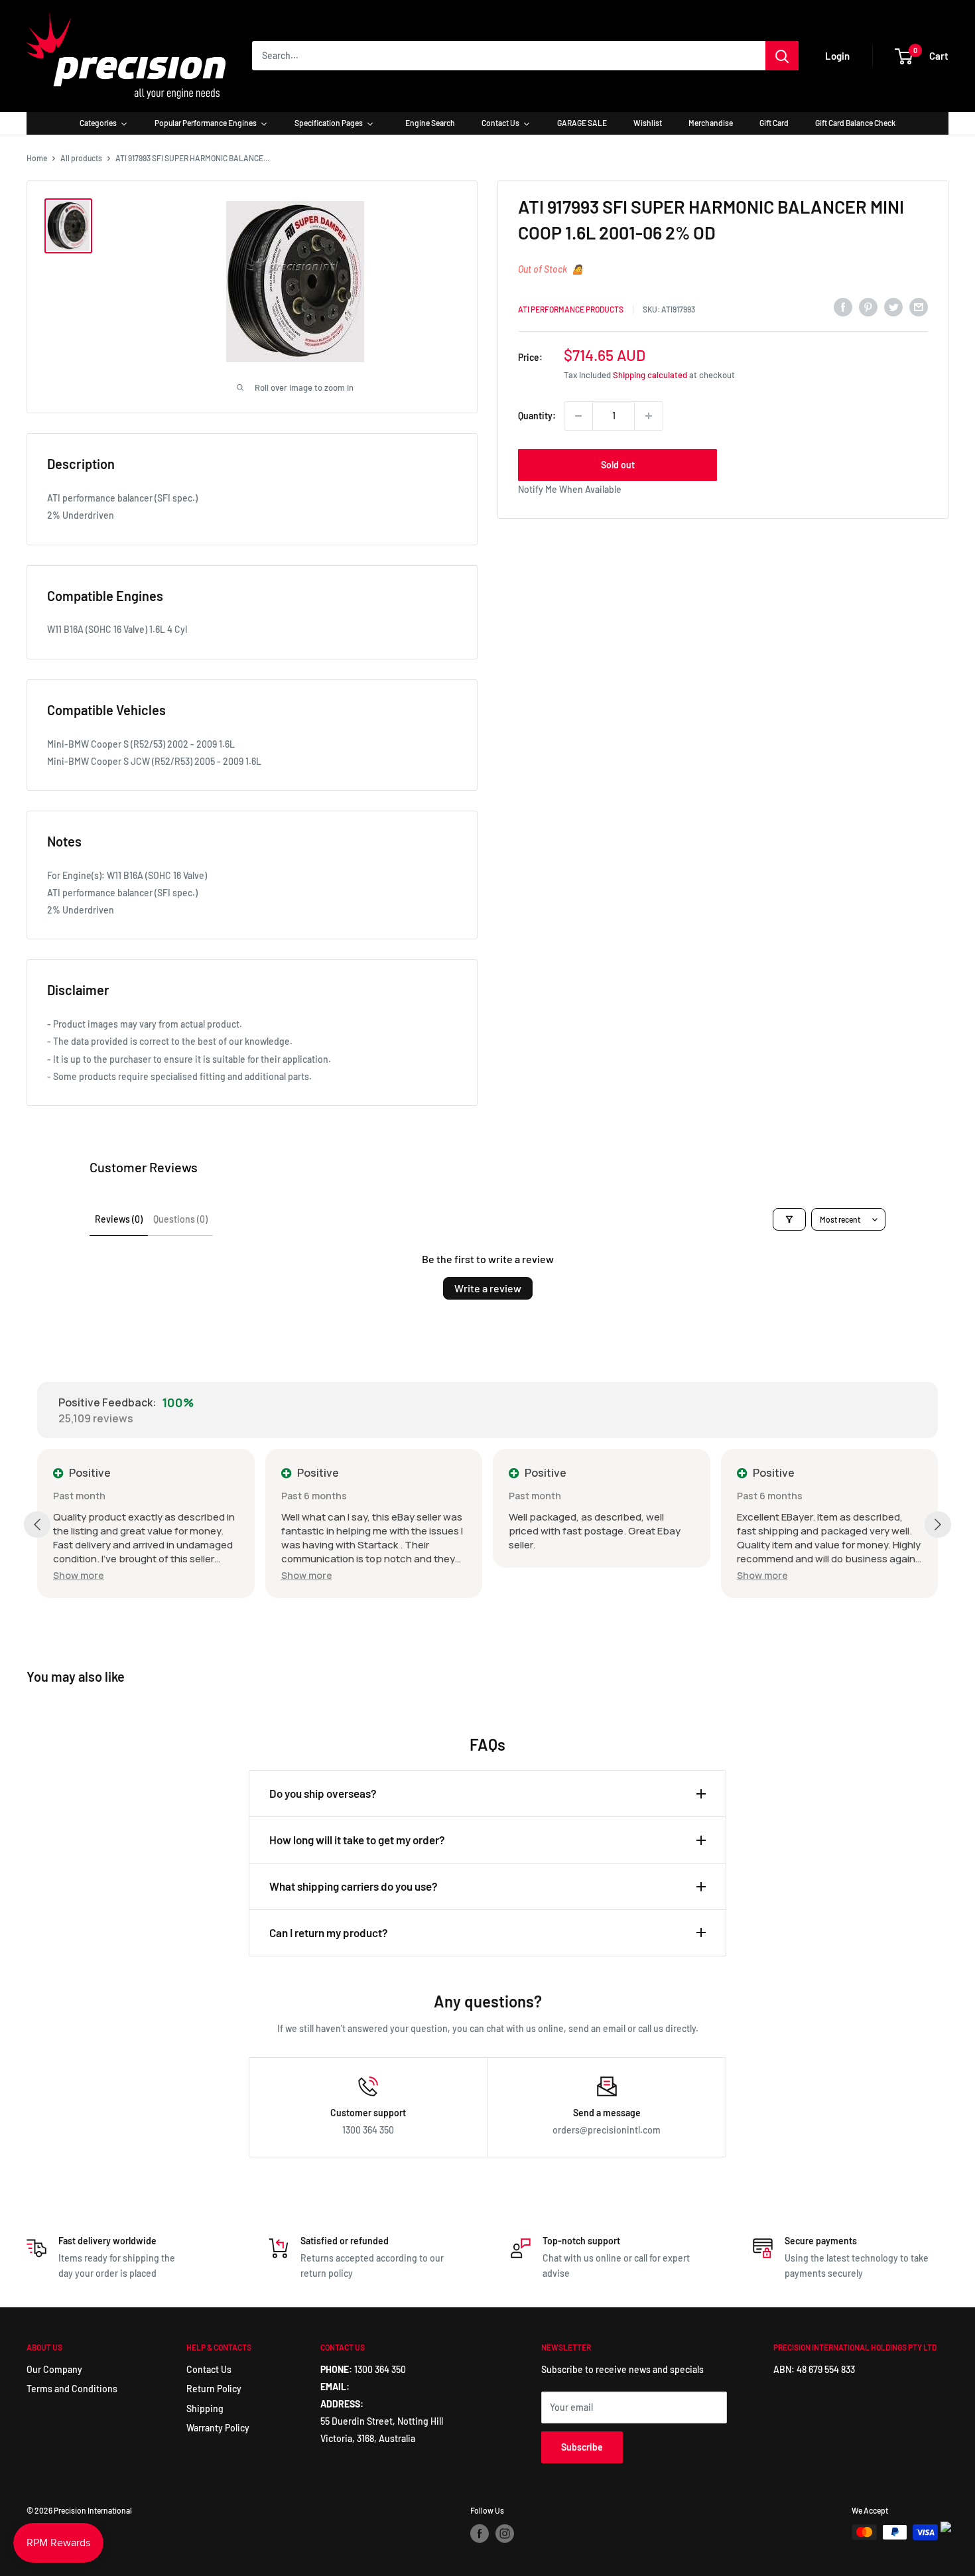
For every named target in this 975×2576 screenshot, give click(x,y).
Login (837, 56)
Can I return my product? (329, 1932)
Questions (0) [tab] (180, 1219)
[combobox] (509, 56)
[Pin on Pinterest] (868, 307)
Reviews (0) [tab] (119, 1219)
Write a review (488, 1288)
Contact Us (209, 2369)
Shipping (205, 2408)
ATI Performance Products (571, 309)
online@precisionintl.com (405, 2387)
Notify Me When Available (570, 489)
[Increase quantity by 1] (649, 416)
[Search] (782, 56)
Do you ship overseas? (323, 1793)
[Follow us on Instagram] (505, 2534)
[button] (79, 1575)
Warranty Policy (218, 2428)
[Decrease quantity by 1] (578, 416)
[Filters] (789, 1219)
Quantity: (537, 416)
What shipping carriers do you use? (354, 1886)
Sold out (618, 465)
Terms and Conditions (72, 2389)
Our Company (54, 2369)
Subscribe (582, 2447)
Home (37, 158)
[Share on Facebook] (843, 307)
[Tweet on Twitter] (893, 307)
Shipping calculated (650, 375)
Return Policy (214, 2389)
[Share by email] (919, 307)
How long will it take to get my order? (357, 1840)
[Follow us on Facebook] (480, 2534)
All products (81, 158)
